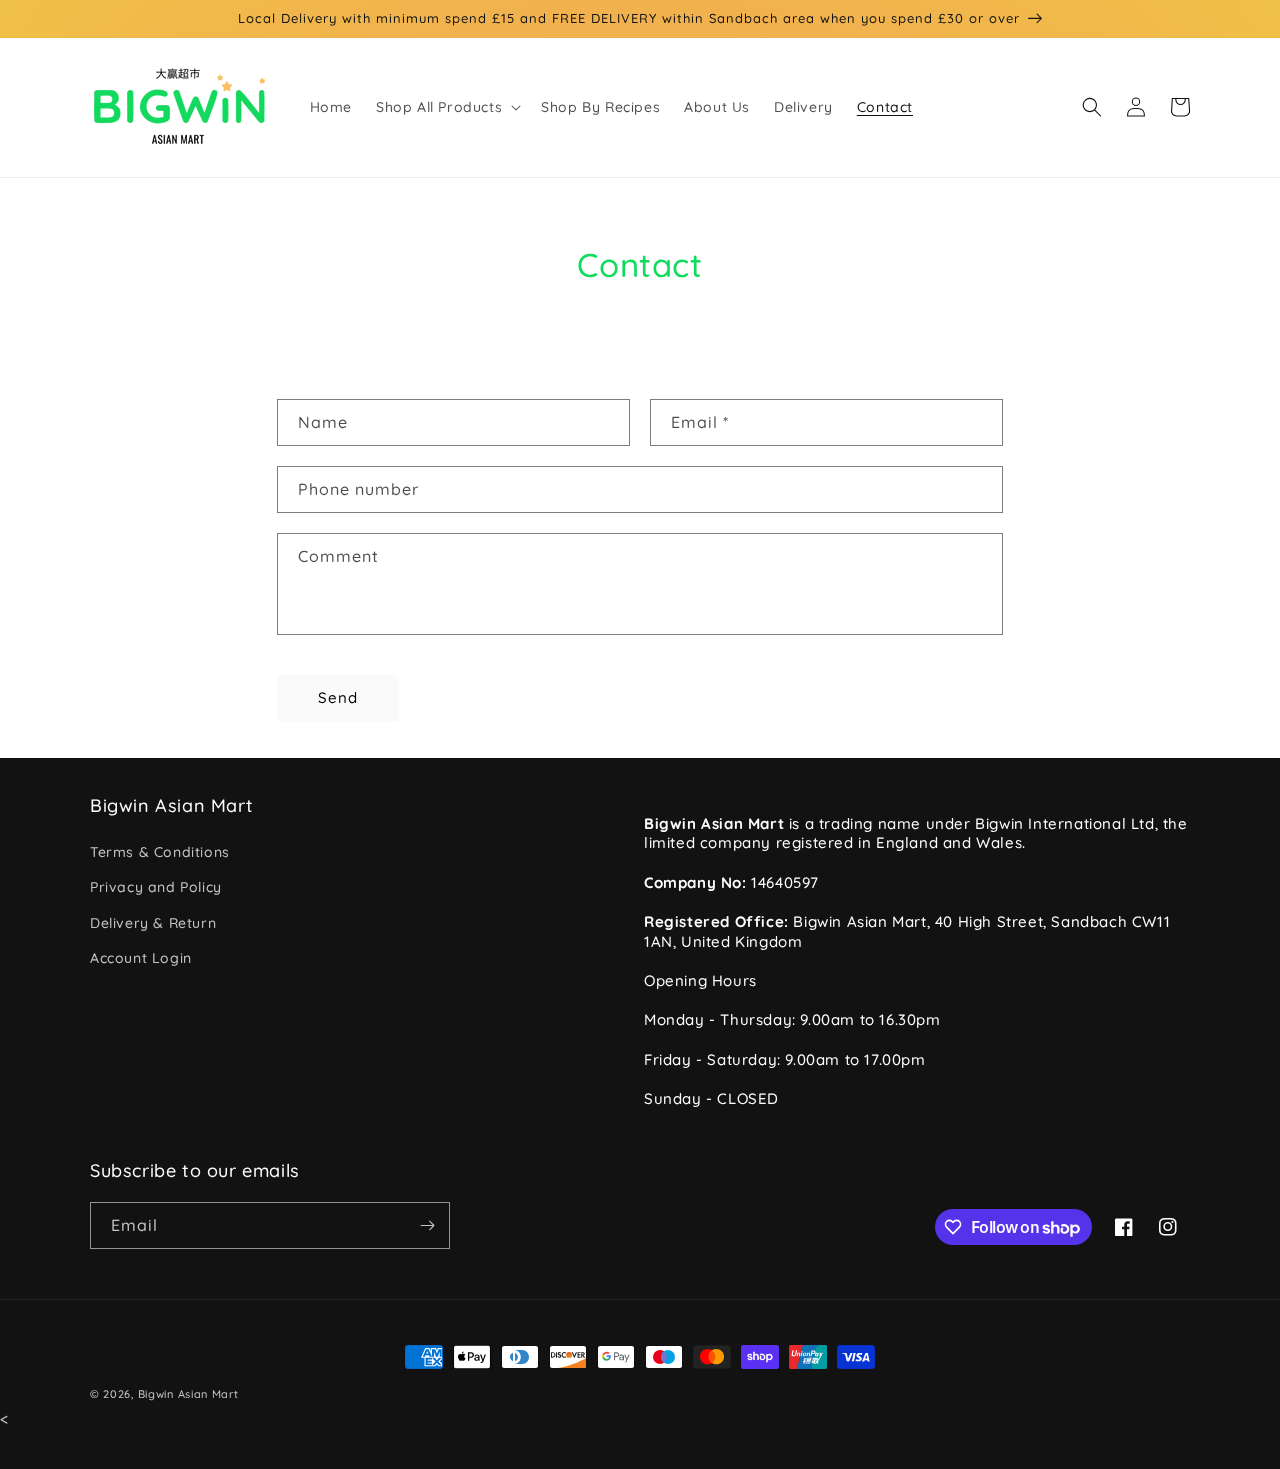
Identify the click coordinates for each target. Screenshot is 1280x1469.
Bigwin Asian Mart (188, 1394)
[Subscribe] (427, 1225)
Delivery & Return (153, 923)
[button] (446, 107)
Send (338, 697)
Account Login (141, 958)
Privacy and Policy (156, 887)
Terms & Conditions (160, 852)
